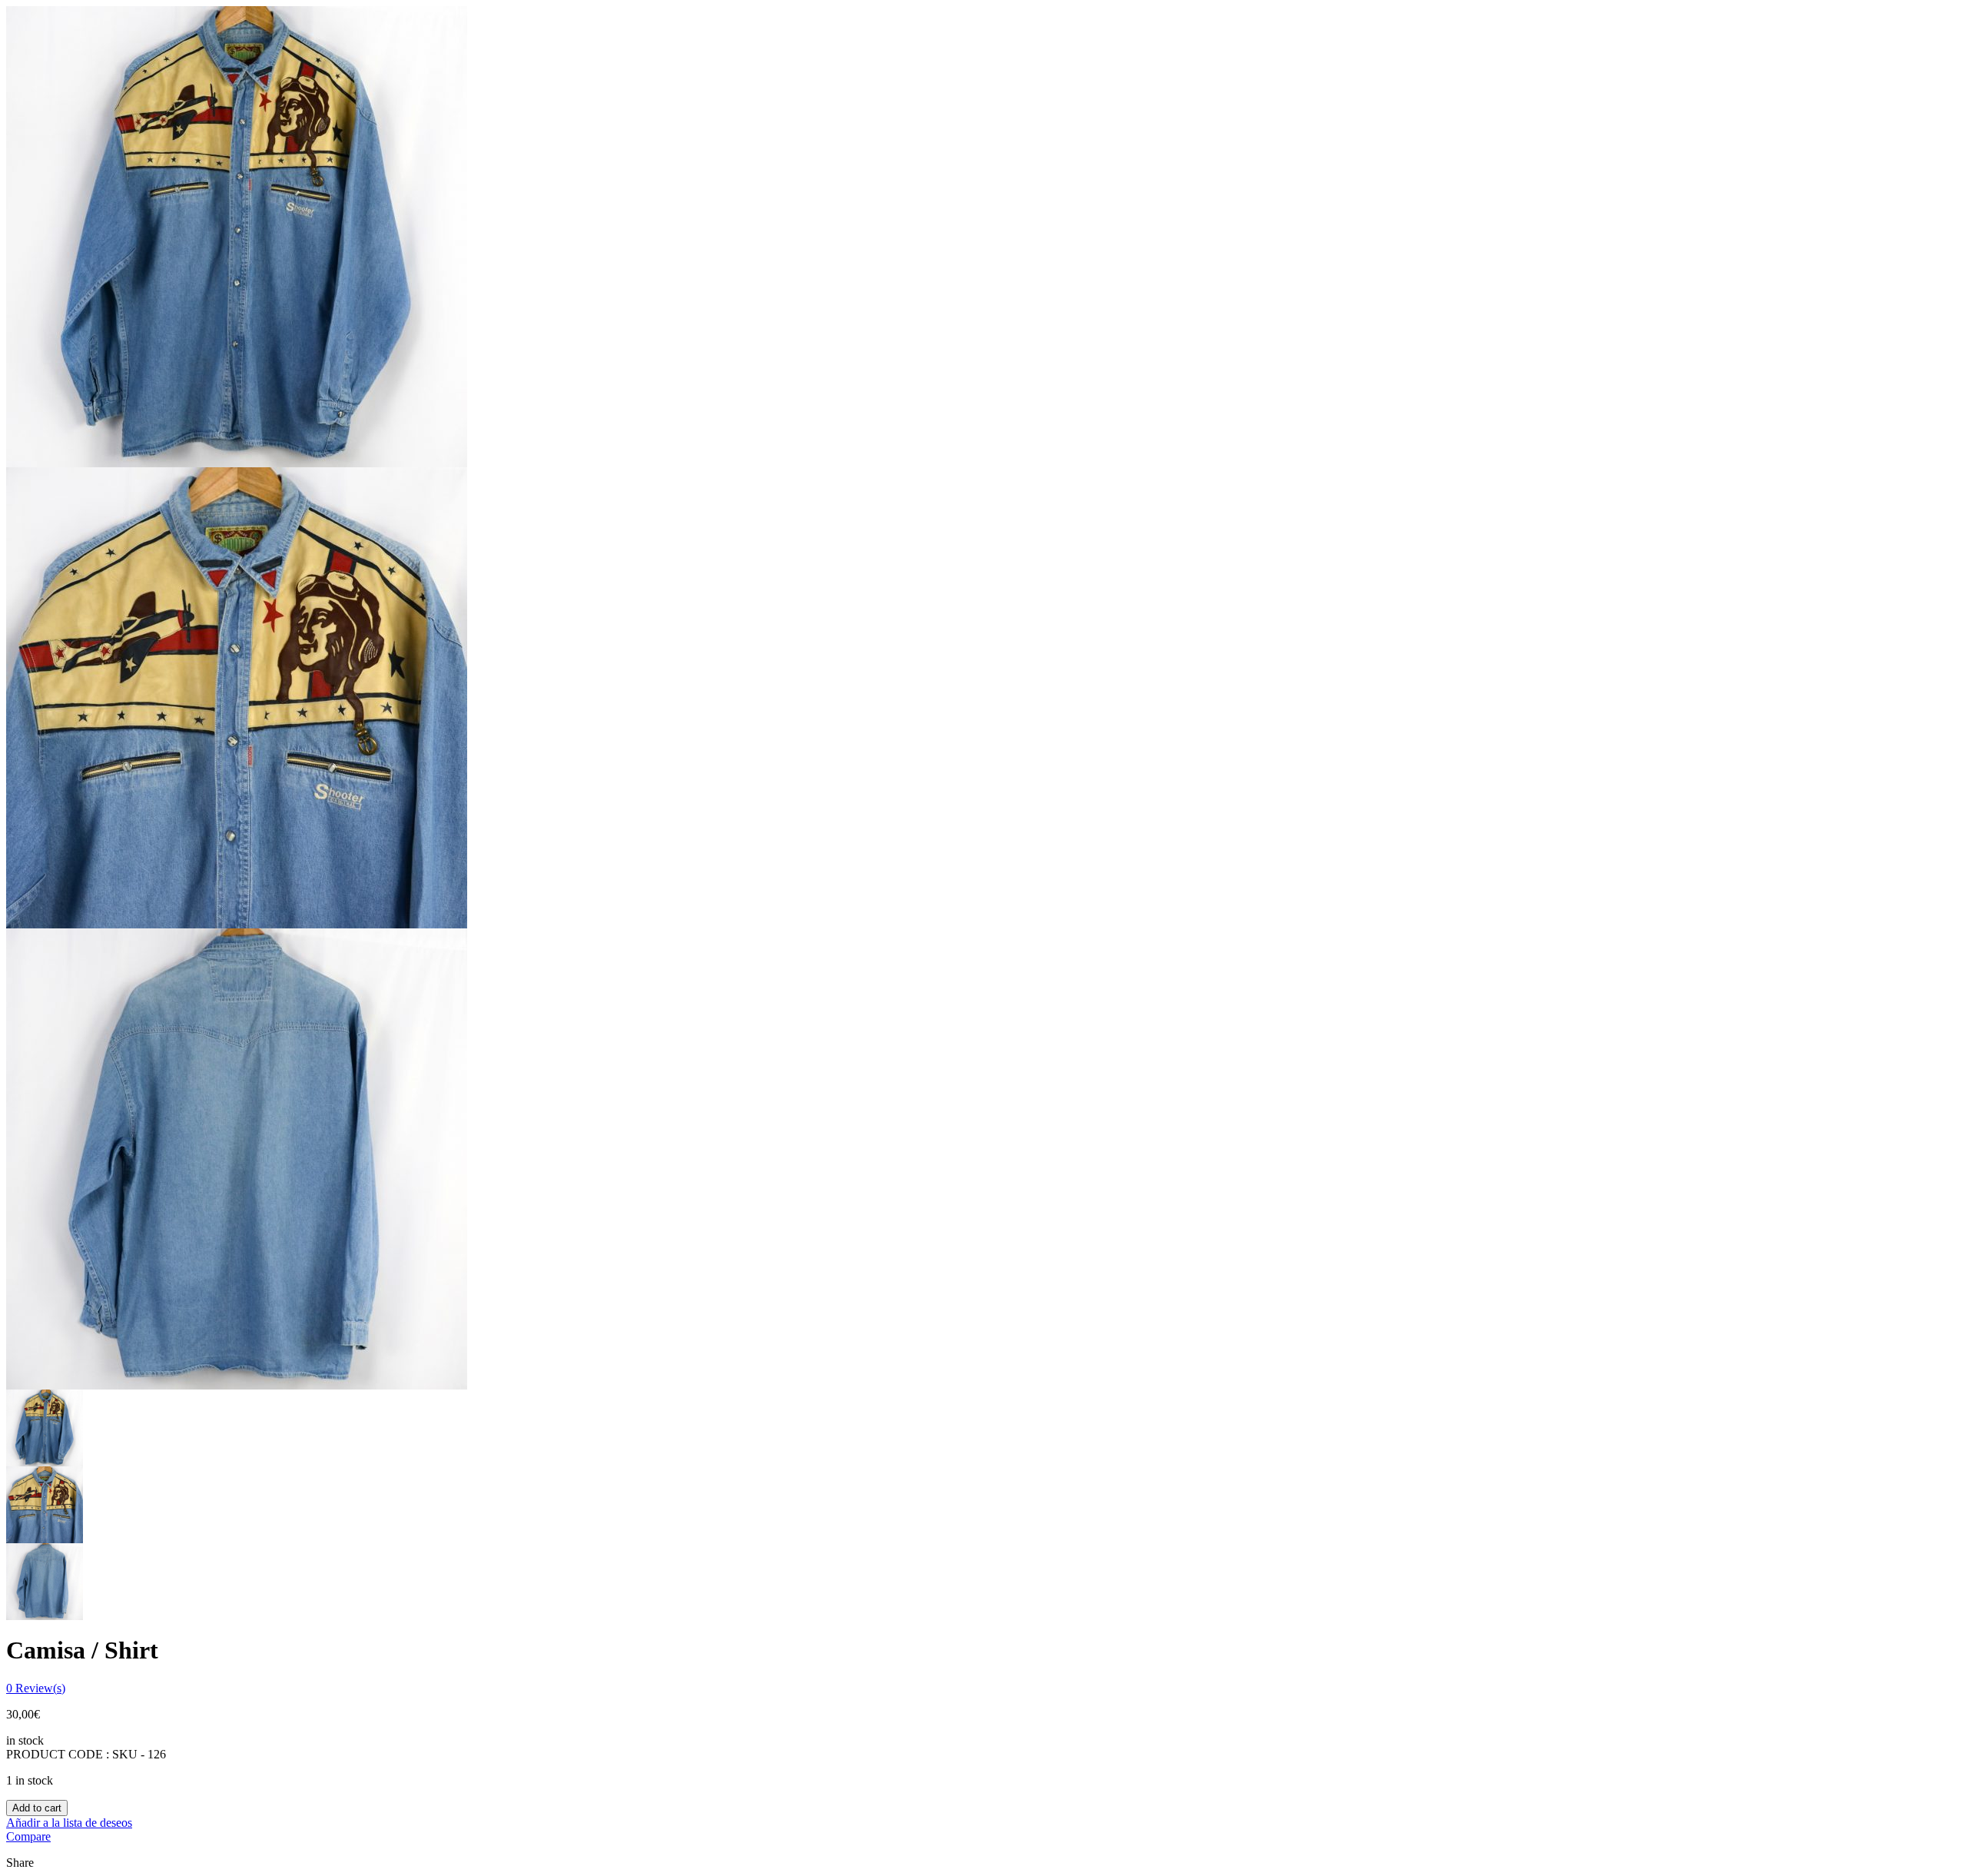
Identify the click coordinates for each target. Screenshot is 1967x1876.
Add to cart (37, 1808)
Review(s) (36, 1688)
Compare (28, 1836)
